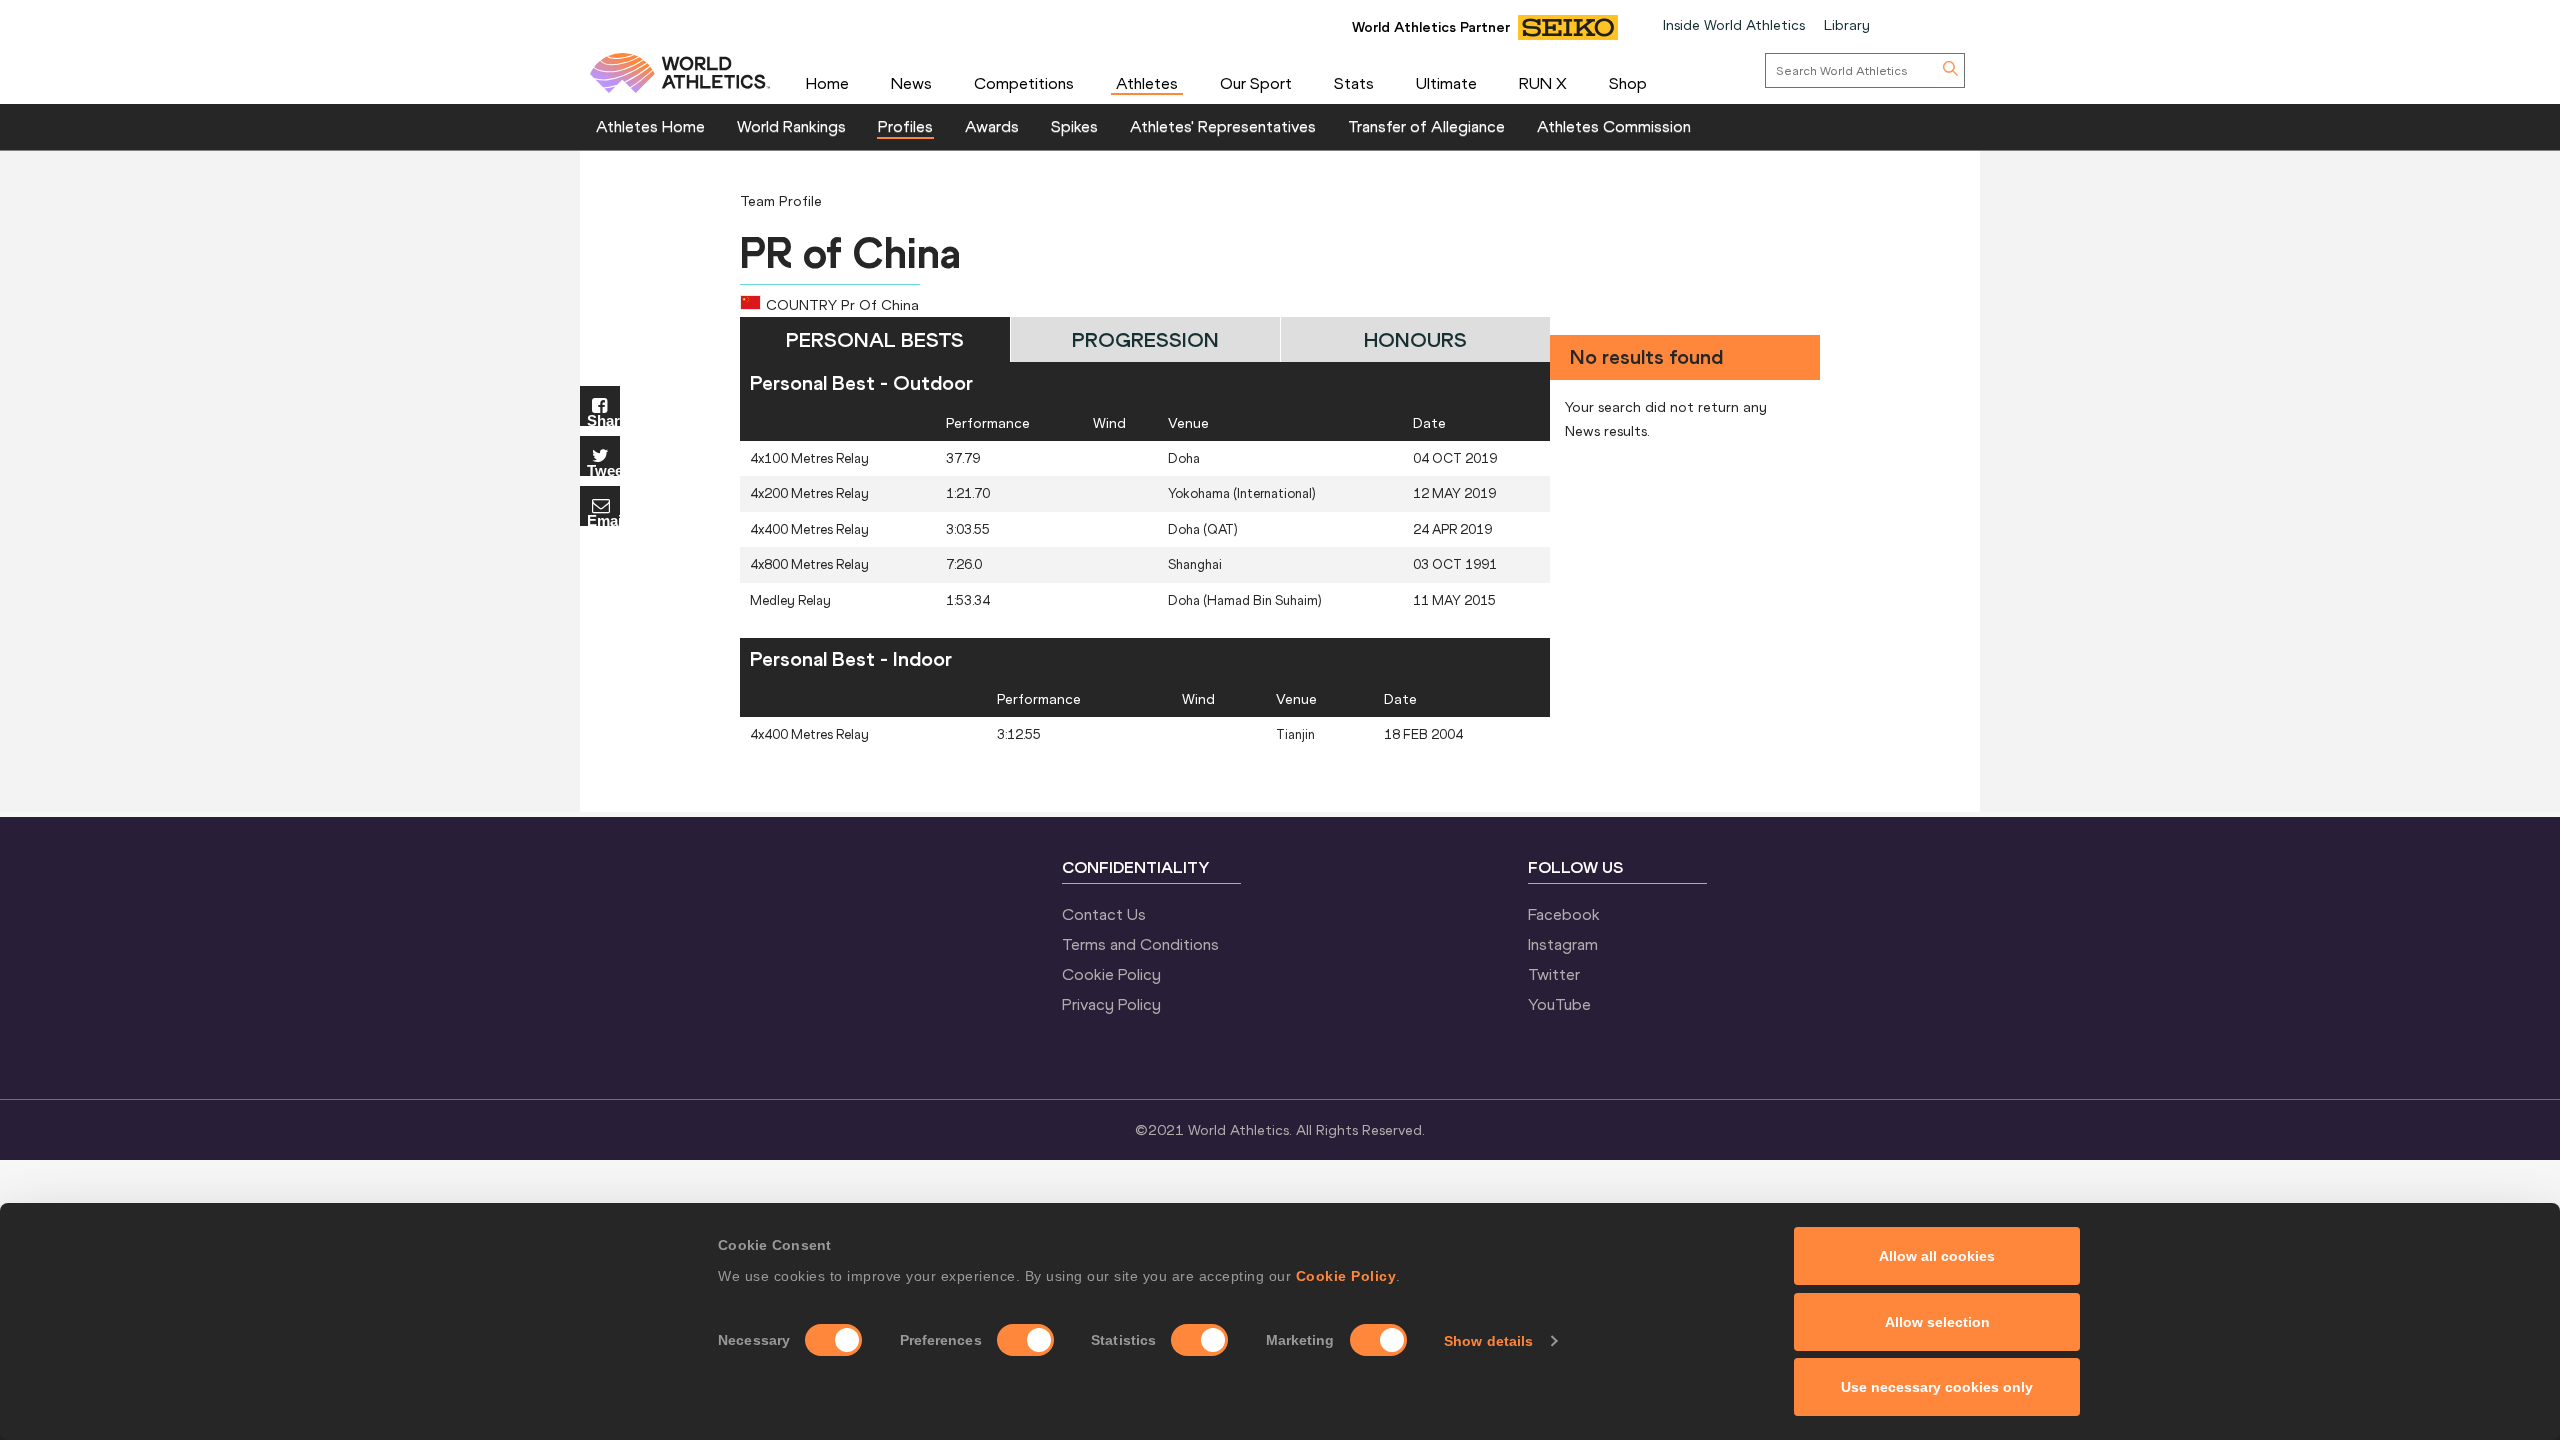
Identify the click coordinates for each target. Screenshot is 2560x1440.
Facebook (1564, 914)
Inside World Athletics (1734, 25)
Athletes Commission (1614, 126)
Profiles (905, 126)
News (911, 83)
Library (1847, 25)
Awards (992, 126)
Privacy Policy (1111, 1004)
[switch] (1025, 1340)
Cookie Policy (1346, 1276)
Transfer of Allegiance (1426, 126)
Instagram (1563, 944)
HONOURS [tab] (1415, 339)
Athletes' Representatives (1223, 126)
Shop (1628, 83)
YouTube (1559, 1004)
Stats (1354, 83)
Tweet (603, 469)
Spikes (1074, 126)
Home (827, 83)
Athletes (1147, 83)
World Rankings (791, 126)
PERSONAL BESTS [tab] (875, 339)
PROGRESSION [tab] (1145, 339)
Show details (1488, 1341)
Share (603, 419)
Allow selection (1937, 1322)
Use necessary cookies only (1937, 1387)
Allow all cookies (1937, 1256)
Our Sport (1256, 83)
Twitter (1554, 974)
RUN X (1543, 83)
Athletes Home (650, 126)
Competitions (1024, 83)
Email (603, 519)
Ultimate (1446, 83)
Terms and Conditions (1140, 944)
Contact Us (1104, 914)
